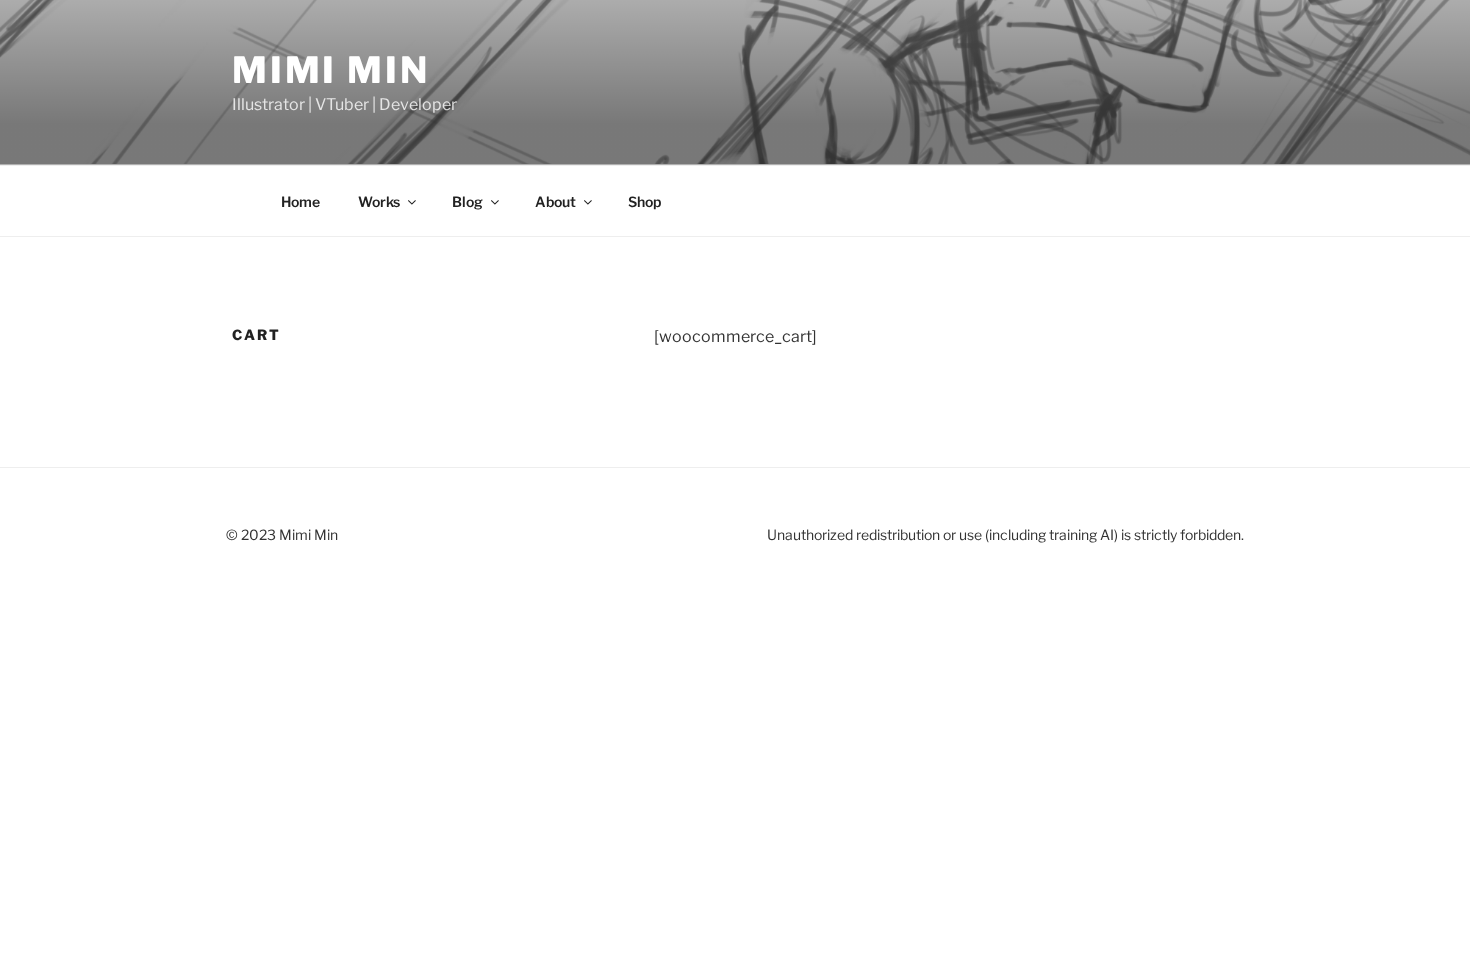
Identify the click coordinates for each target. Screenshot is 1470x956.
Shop (644, 201)
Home (300, 201)
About (555, 201)
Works (379, 201)
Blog (467, 201)
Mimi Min (331, 70)
